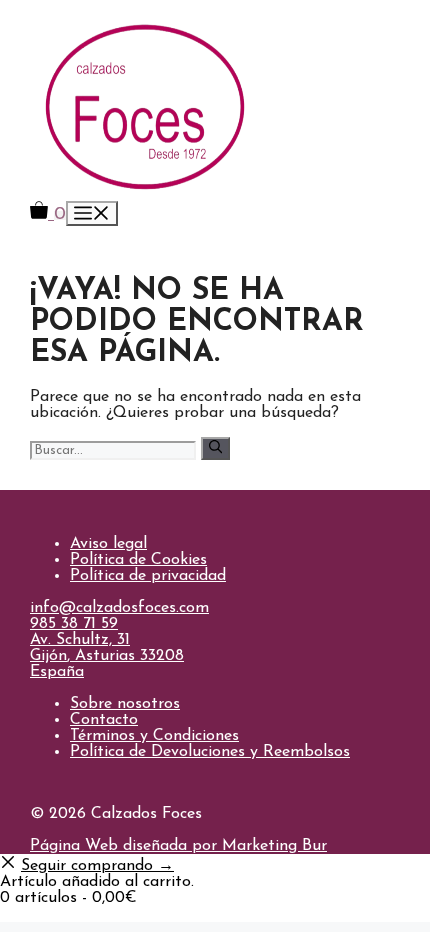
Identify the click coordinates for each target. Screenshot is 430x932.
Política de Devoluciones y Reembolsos (210, 752)
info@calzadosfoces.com (119, 608)
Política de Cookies (138, 560)
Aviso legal (108, 544)
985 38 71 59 (74, 624)
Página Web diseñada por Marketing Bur (178, 846)
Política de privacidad (148, 576)
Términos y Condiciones (154, 736)
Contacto (104, 720)
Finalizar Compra (63, 914)
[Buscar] (215, 448)
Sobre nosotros (125, 704)
